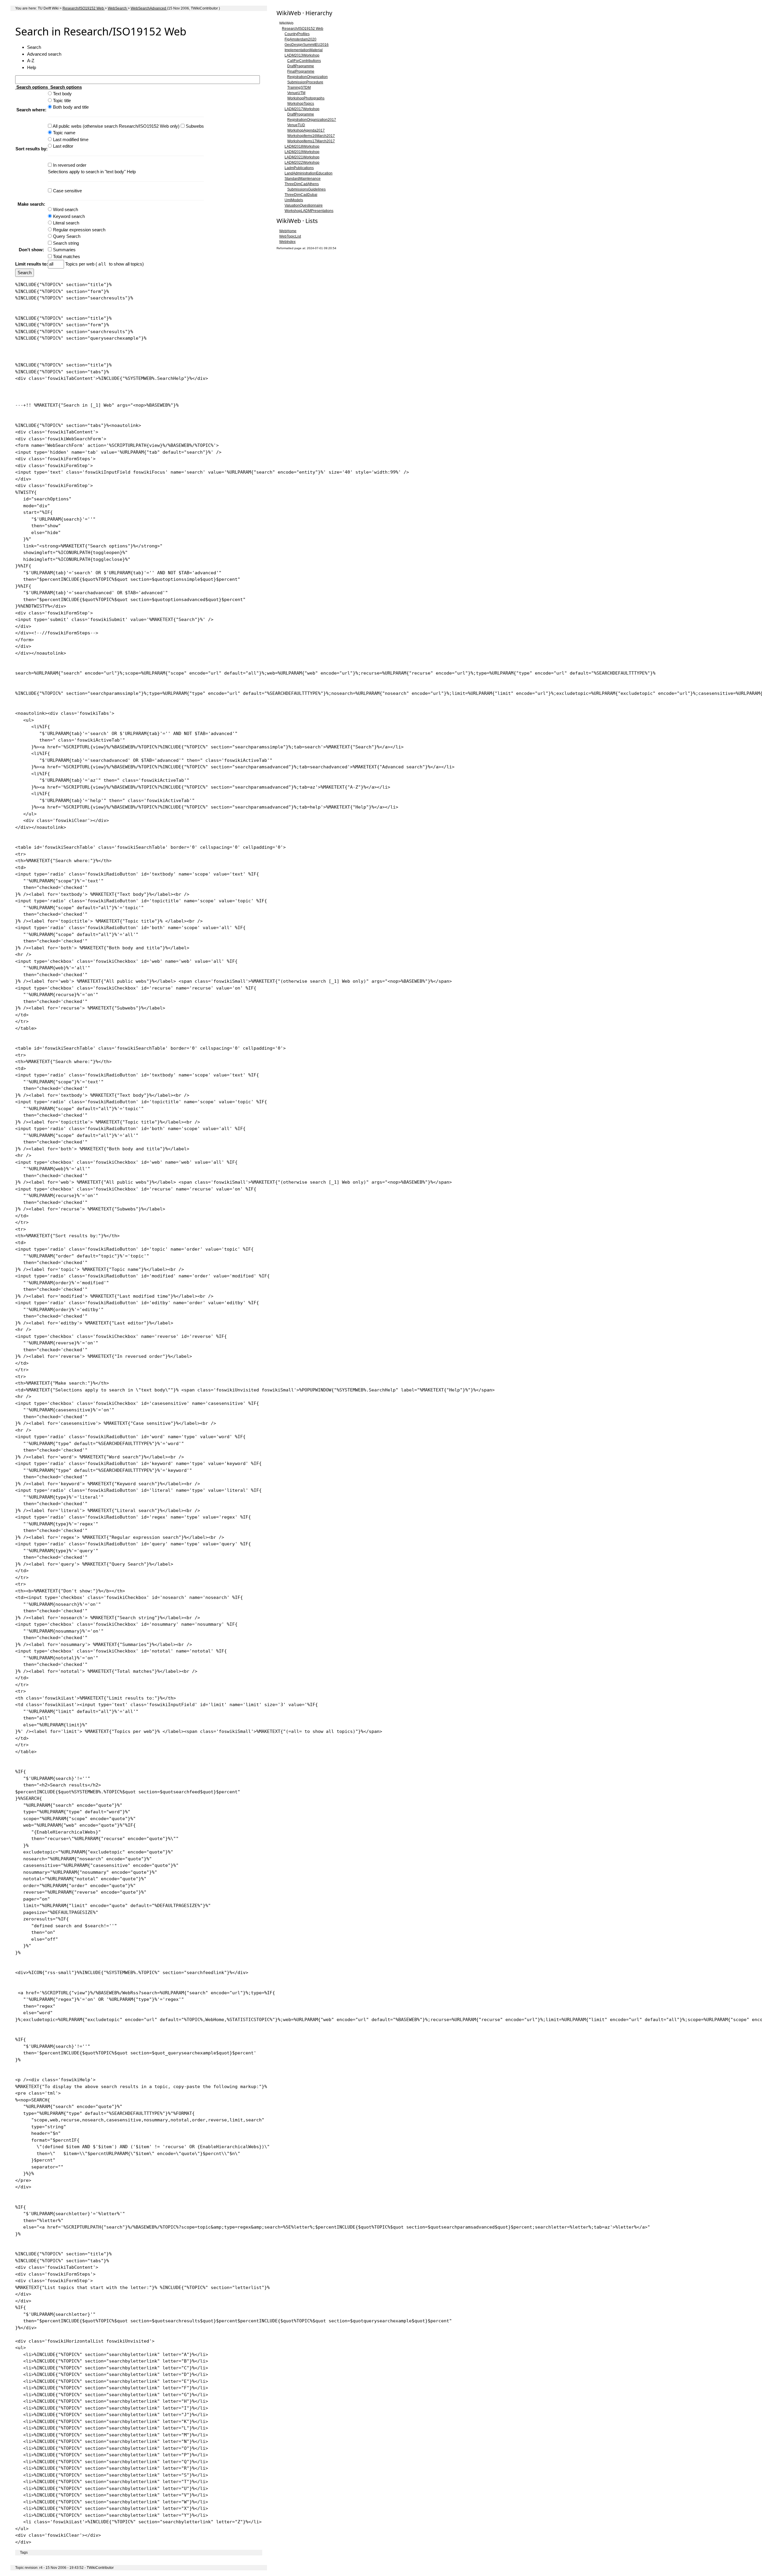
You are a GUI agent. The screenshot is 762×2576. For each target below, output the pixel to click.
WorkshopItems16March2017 (311, 136)
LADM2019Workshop (302, 152)
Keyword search (69, 216)
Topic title (62, 100)
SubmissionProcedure (305, 82)
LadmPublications (299, 168)
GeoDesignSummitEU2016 (307, 45)
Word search (65, 209)
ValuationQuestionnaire (304, 205)
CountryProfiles (297, 34)
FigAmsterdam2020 (300, 39)
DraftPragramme (301, 66)
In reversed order (70, 165)
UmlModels (294, 200)
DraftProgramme (301, 114)
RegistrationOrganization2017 (312, 120)
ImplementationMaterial (304, 50)
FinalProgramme (301, 71)
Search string (66, 243)
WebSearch (118, 8)
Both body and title (71, 107)
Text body (62, 94)
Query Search (67, 236)
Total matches (67, 256)
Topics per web (80, 264)
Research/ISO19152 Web (84, 8)
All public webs (68, 126)
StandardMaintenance (303, 179)
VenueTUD (296, 125)
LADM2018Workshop (302, 146)
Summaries (64, 250)
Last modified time (71, 139)
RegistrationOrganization (307, 77)
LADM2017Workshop (302, 109)
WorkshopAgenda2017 (306, 130)
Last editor (63, 146)
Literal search (66, 223)
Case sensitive (67, 191)
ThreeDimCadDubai (301, 195)
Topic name (64, 133)
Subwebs (195, 126)
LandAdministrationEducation (309, 173)
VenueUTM (296, 93)
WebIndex (287, 242)
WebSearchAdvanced (149, 8)
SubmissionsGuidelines (306, 189)
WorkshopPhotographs (306, 98)
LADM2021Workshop (302, 157)
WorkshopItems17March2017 (311, 141)
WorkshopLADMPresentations (309, 211)
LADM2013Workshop (302, 55)
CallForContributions (304, 61)
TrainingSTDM (299, 88)
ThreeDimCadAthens (302, 184)
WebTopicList (290, 236)
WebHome (288, 231)
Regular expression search (79, 230)
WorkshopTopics (301, 104)
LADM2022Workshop (302, 163)
